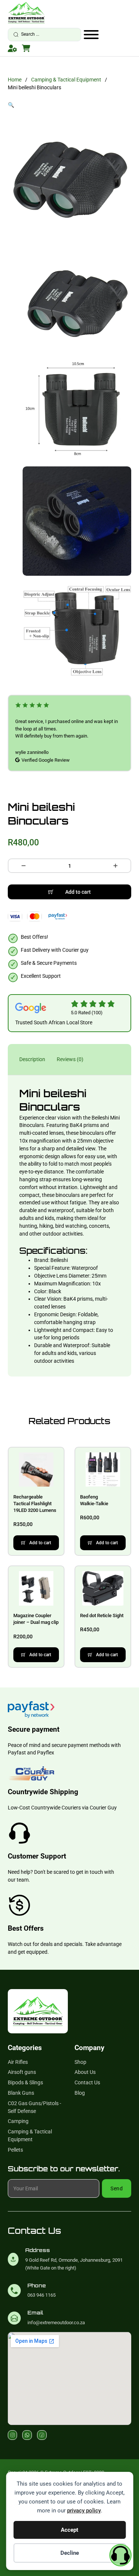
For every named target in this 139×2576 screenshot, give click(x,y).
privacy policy (84, 2511)
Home (15, 80)
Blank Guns (21, 2093)
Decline (70, 2553)
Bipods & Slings (25, 2082)
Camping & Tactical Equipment (66, 80)
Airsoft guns (22, 2072)
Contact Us (87, 2082)
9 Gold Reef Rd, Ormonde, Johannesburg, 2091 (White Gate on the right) (74, 2264)
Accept (69, 2530)
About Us (85, 2072)
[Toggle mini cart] (26, 48)
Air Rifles (18, 2062)
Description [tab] (32, 1059)
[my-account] (12, 48)
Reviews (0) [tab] (70, 1059)
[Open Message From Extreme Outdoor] (120, 2556)
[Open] (91, 35)
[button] (70, 105)
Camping (18, 2121)
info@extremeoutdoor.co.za (56, 2323)
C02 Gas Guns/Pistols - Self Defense (34, 2107)
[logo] (26, 12)
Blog (80, 2093)
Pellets (15, 2150)
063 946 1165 (42, 2295)
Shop (80, 2062)
